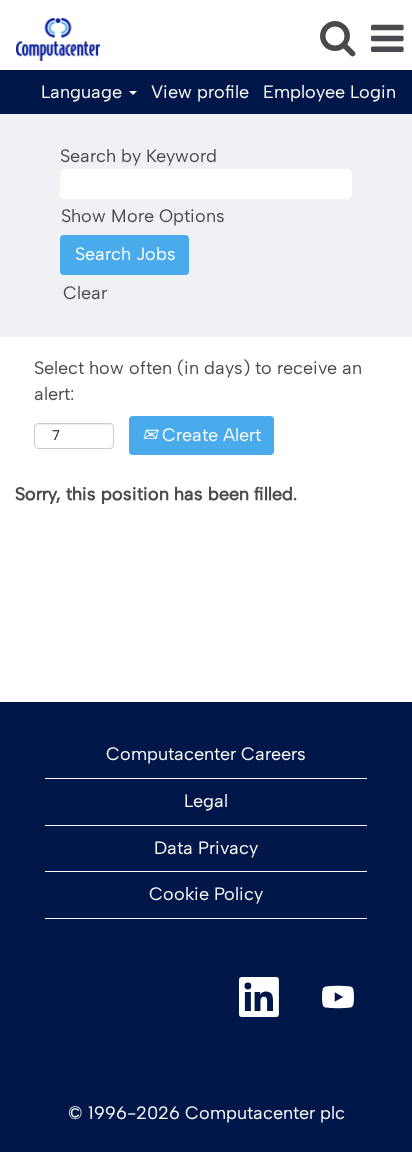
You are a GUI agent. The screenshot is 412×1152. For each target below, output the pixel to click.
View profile (200, 92)
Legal (206, 801)
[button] (387, 40)
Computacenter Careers (206, 754)
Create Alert (209, 435)
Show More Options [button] (143, 216)
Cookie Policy (206, 894)
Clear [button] (85, 293)
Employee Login (329, 92)
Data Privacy (206, 848)
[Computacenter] (50, 38)
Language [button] (84, 92)
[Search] (337, 39)
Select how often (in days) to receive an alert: (198, 381)
